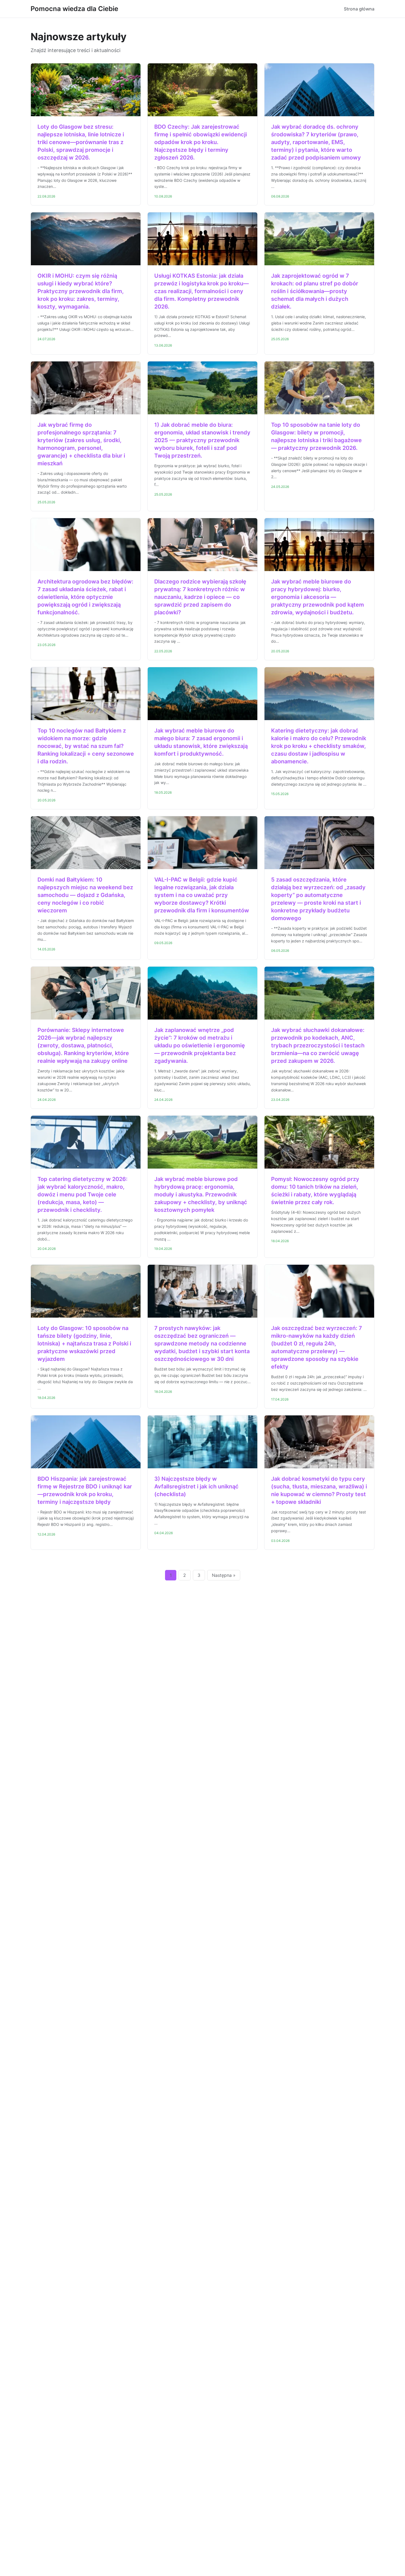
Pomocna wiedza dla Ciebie (74, 9)
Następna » (224, 1575)
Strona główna (359, 9)
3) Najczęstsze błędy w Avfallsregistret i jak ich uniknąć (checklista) (196, 1486)
